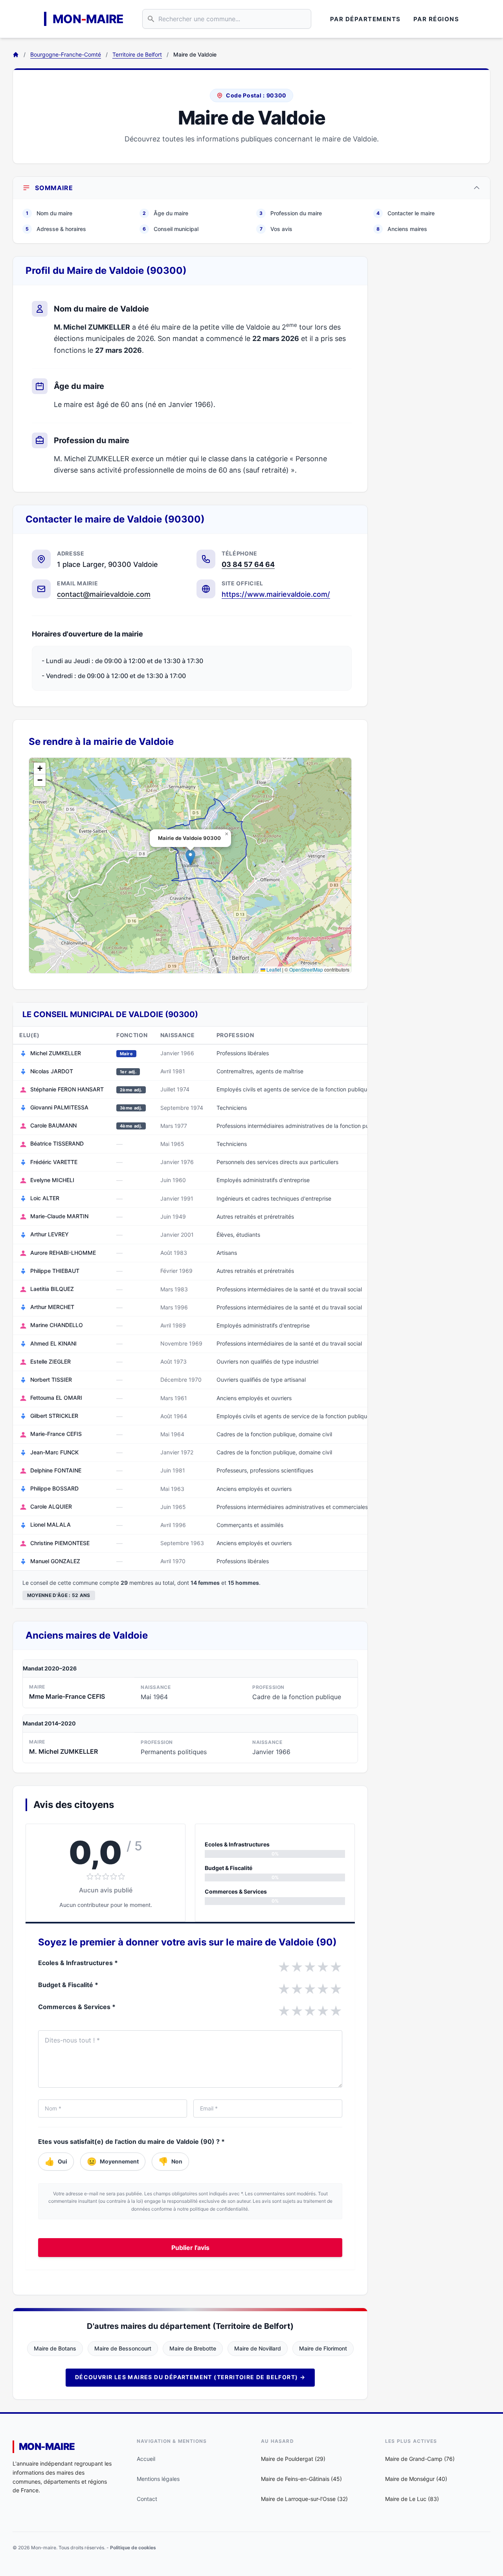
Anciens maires (402, 229)
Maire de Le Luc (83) (412, 2499)
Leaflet (273, 969)
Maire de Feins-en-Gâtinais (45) (301, 2479)
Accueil (146, 2459)
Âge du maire (165, 213)
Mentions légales (158, 2479)
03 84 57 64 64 (248, 564)
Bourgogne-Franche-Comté (66, 54)
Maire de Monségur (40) (416, 2479)
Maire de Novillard (258, 2348)
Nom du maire (49, 213)
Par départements (365, 19)
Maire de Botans (55, 2348)
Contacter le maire (406, 213)
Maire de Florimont (323, 2348)
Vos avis (276, 229)
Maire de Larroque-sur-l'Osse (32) (304, 2499)
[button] (190, 857)
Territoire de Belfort (137, 54)
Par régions (436, 19)
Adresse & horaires (56, 229)
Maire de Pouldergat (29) (293, 2459)
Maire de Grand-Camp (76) (420, 2459)
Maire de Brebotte (193, 2348)
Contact (147, 2499)
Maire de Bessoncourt (123, 2348)
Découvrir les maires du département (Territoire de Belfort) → (190, 2377)
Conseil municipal (171, 229)
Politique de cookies (133, 2548)
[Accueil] (16, 55)
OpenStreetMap (306, 969)
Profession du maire (291, 213)
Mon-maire (47, 2447)
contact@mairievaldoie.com (104, 594)
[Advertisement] (435, 374)
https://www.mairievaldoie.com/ (276, 594)
